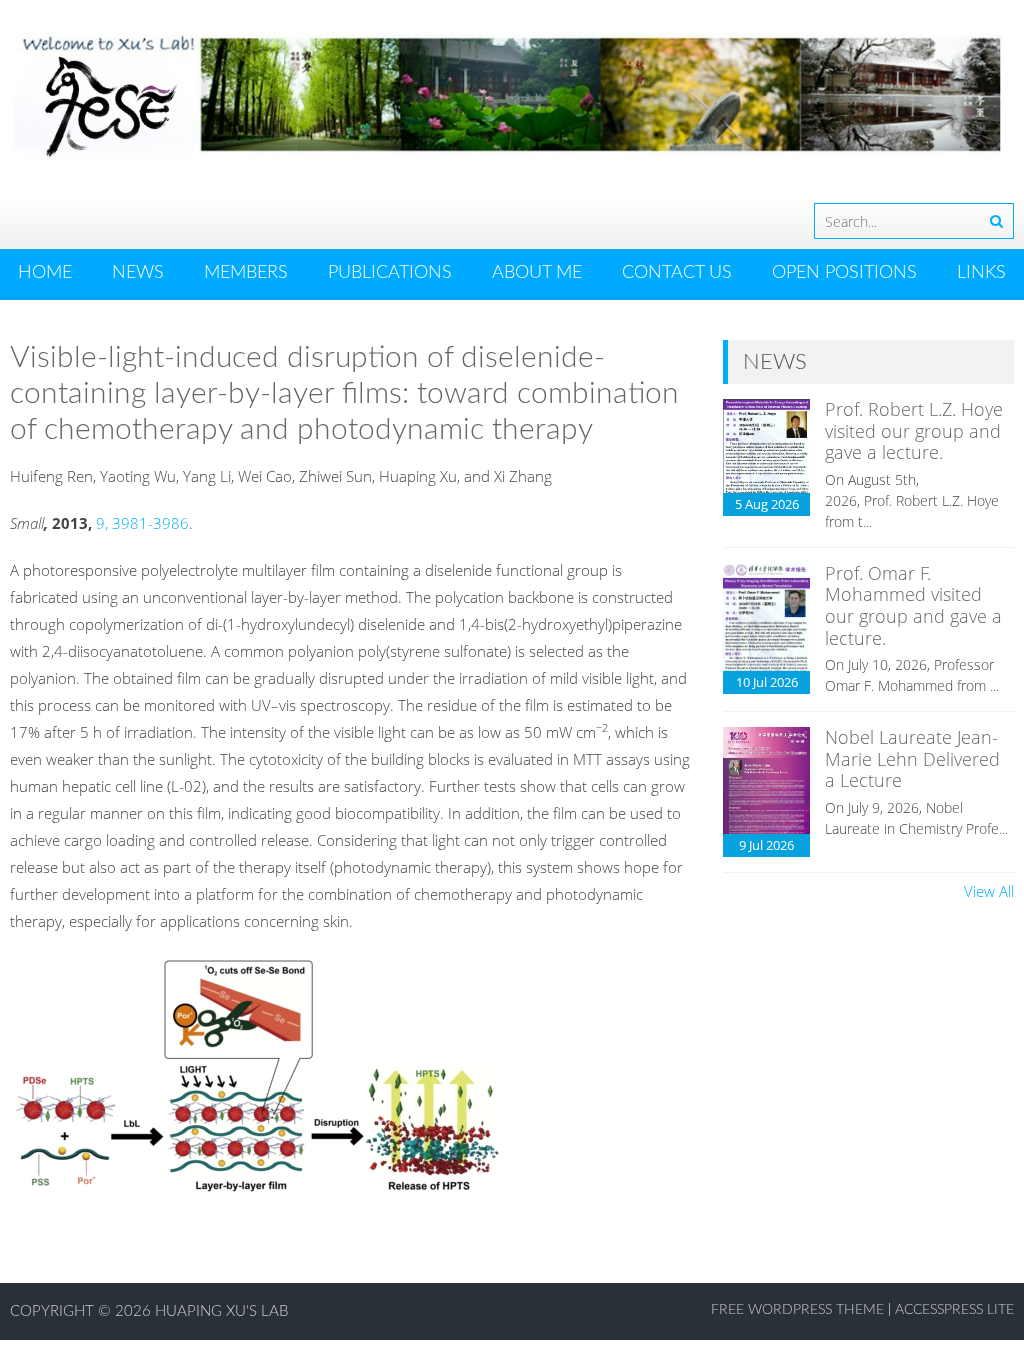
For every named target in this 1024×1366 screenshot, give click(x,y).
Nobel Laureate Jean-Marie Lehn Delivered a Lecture (912, 758)
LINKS (981, 273)
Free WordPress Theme (797, 1310)
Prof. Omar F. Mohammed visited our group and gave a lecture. (913, 605)
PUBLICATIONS (390, 273)
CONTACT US (677, 273)
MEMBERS (246, 273)
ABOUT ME (537, 273)
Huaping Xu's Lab (221, 1311)
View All (989, 891)
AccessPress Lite (954, 1310)
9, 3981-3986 (142, 523)
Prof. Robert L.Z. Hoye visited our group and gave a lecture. (914, 430)
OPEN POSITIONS (844, 273)
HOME (45, 273)
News (138, 273)
